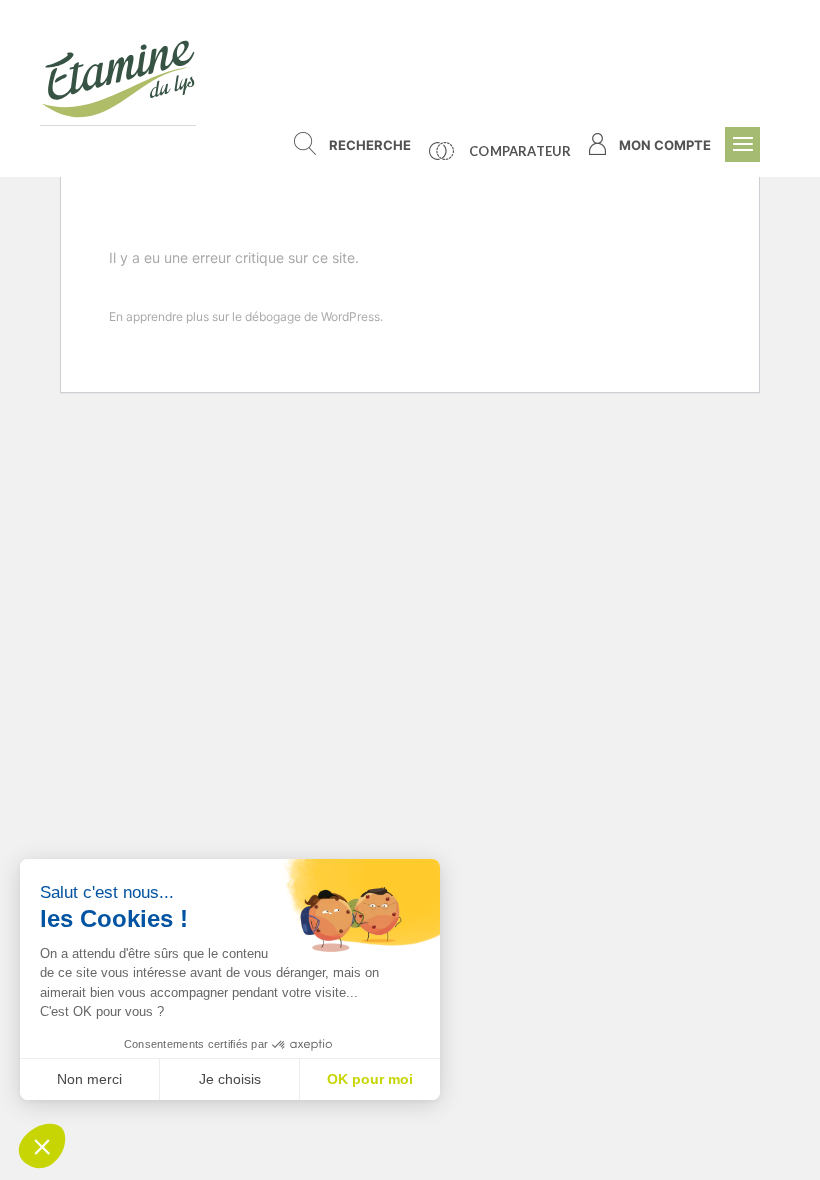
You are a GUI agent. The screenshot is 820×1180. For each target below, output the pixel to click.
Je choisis (230, 1079)
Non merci (89, 1079)
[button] (42, 1146)
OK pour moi (370, 1079)
